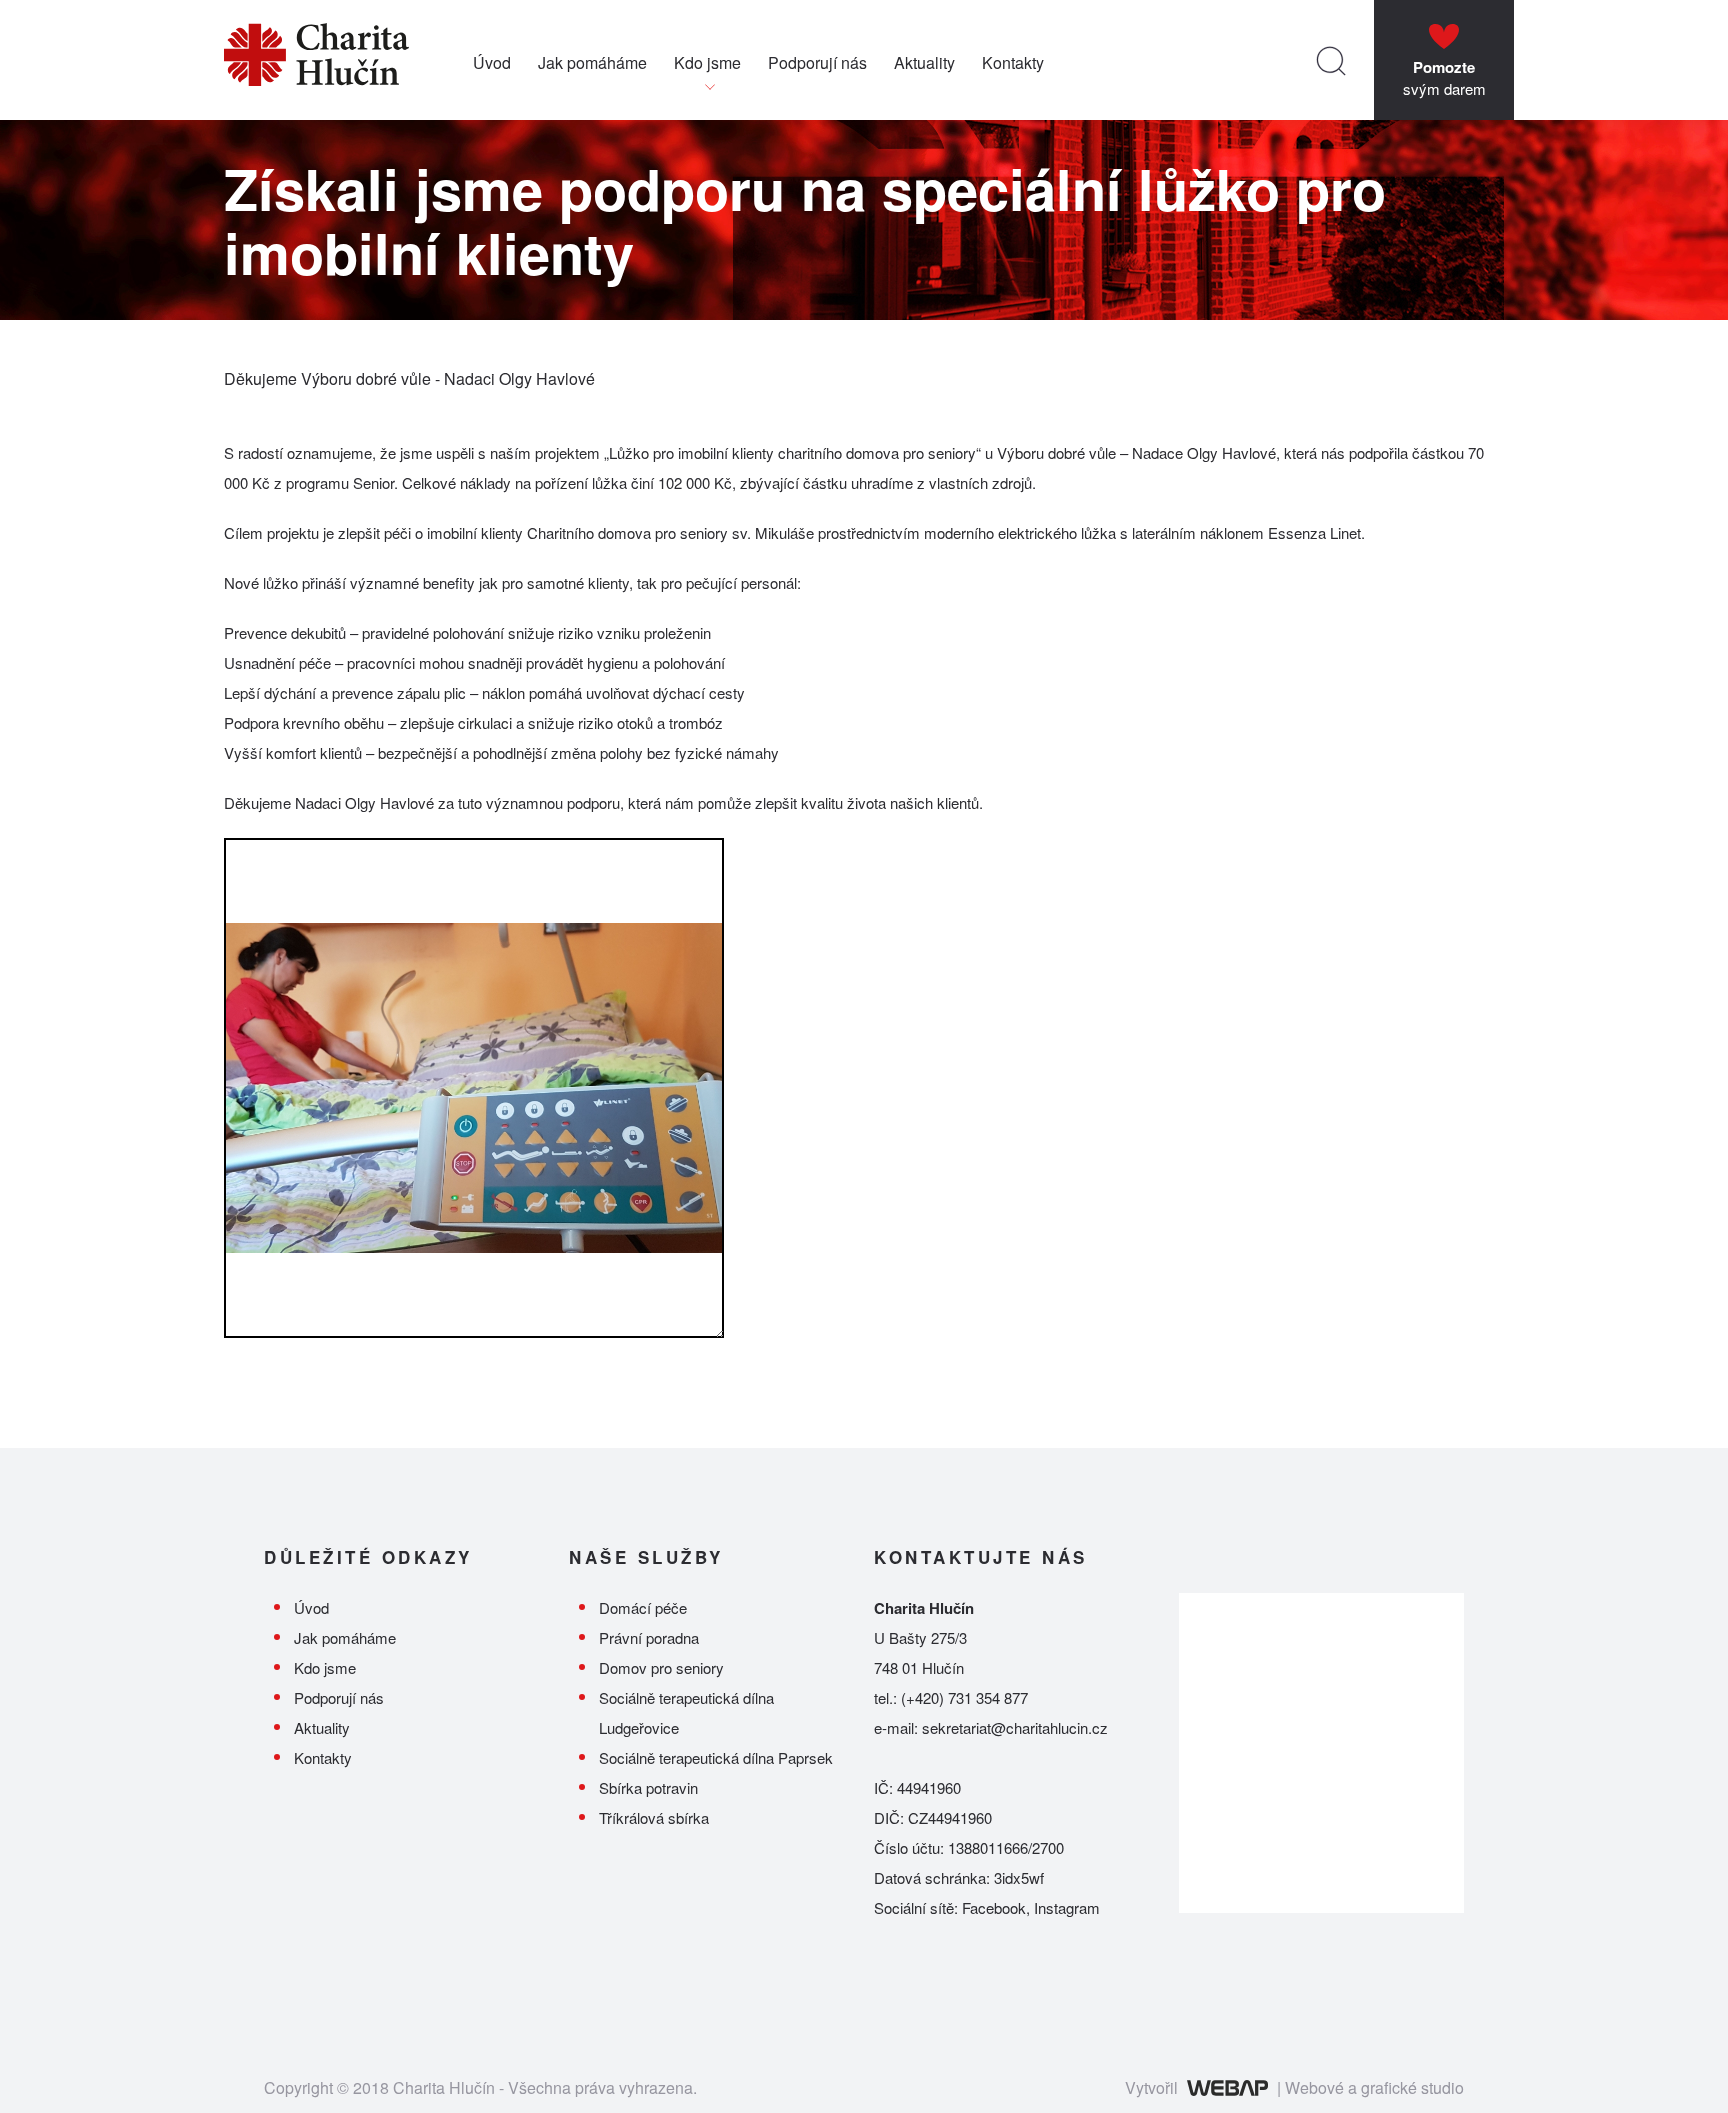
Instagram (1067, 1907)
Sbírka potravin (648, 1787)
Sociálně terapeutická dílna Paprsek (716, 1757)
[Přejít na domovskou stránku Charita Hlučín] (348, 60)
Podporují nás (817, 62)
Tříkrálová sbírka (654, 1817)
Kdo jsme (707, 62)
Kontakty (1013, 62)
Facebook (994, 1907)
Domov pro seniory (661, 1667)
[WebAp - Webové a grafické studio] (1227, 2087)
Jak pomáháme (592, 62)
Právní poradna (649, 1637)
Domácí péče (643, 1607)
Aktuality (924, 62)
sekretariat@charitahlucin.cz (1015, 1727)
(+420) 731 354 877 (964, 1697)
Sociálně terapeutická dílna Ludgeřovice (686, 1712)
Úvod (492, 62)
